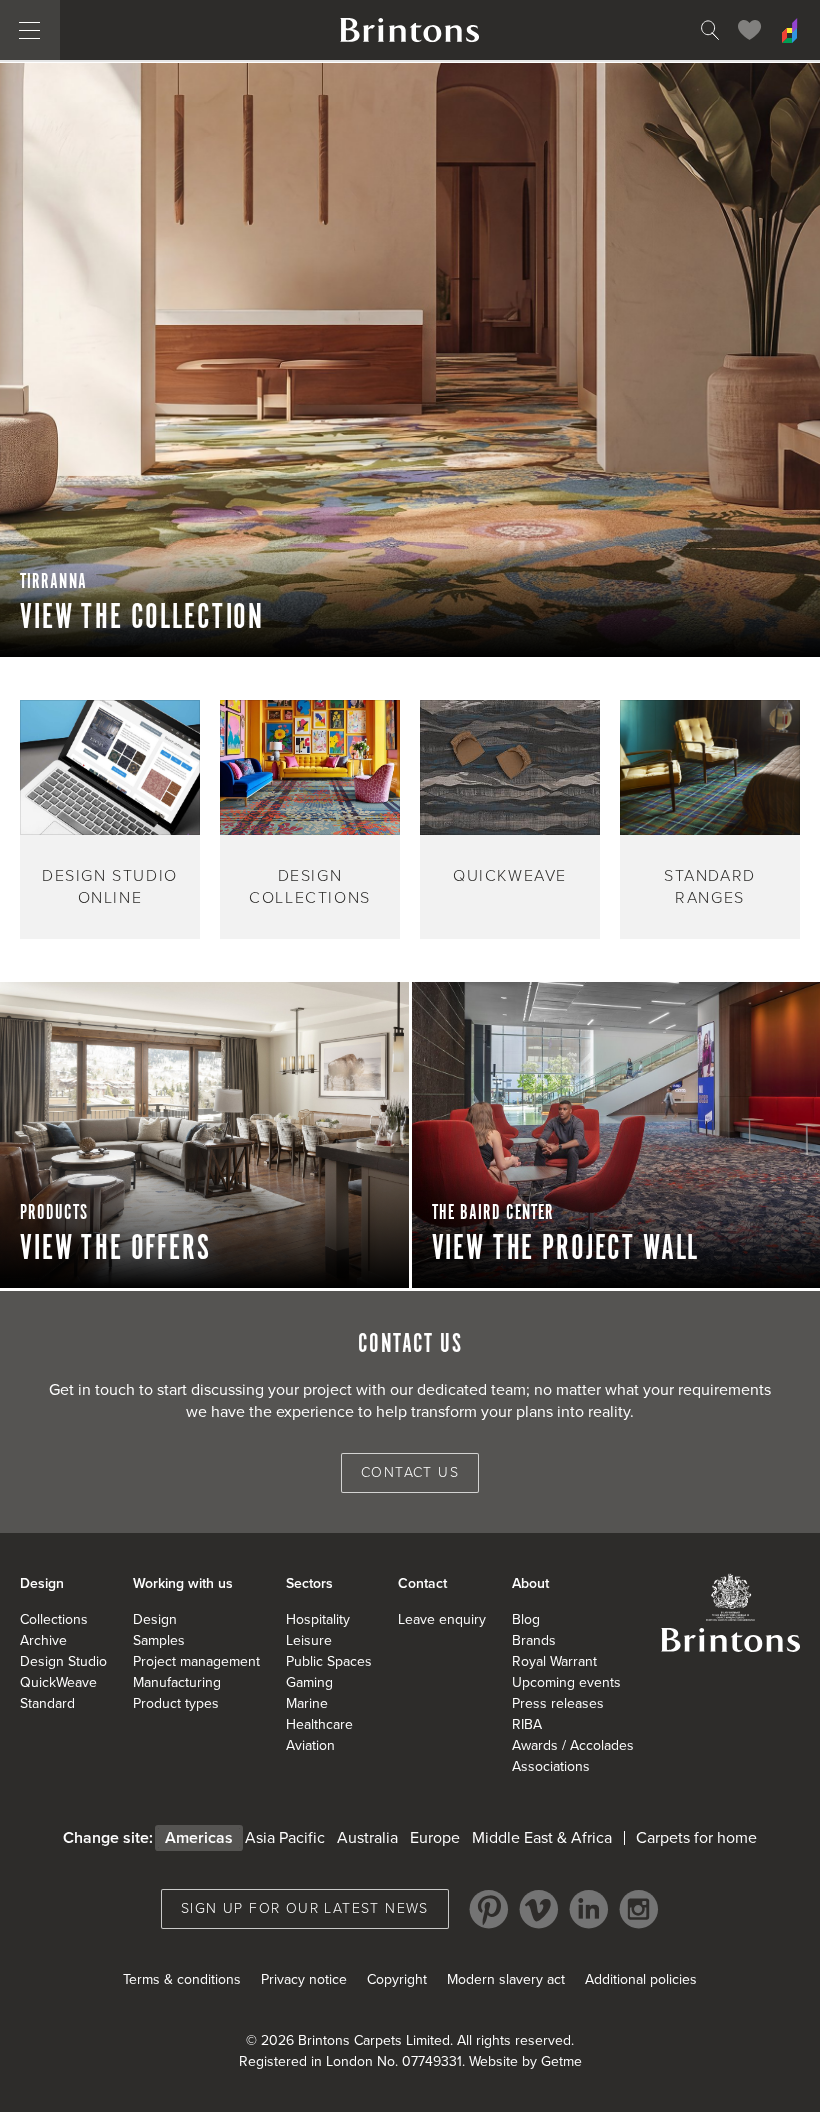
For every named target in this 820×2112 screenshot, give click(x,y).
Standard (47, 1703)
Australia (367, 1838)
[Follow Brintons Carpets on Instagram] (639, 1909)
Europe (435, 1838)
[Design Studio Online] (790, 30)
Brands (534, 1640)
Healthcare (319, 1724)
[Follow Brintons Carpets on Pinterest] (489, 1909)
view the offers (115, 1249)
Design (42, 1583)
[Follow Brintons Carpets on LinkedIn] (589, 1909)
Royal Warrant (554, 1661)
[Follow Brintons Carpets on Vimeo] (539, 1909)
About (530, 1583)
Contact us (410, 1472)
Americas (199, 1838)
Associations (551, 1766)
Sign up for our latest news (305, 1908)
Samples (159, 1640)
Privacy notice (304, 1979)
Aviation (310, 1745)
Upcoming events (566, 1682)
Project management (196, 1661)
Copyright (397, 1979)
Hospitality (318, 1619)
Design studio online (110, 887)
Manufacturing (177, 1682)
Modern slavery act (506, 1979)
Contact (422, 1583)
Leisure (309, 1640)
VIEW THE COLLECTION (142, 618)
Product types (176, 1703)
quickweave (510, 876)
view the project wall (566, 1249)
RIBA (527, 1724)
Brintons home (410, 30)
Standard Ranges (710, 887)
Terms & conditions (182, 1979)
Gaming (309, 1682)
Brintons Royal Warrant (730, 1612)
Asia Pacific (285, 1838)
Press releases (558, 1703)
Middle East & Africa (542, 1838)
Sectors (309, 1583)
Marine (307, 1703)
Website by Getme (525, 2061)
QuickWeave (58, 1682)
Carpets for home (696, 1838)
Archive (43, 1640)
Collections (54, 1619)
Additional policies (641, 1979)
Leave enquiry (442, 1619)
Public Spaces (329, 1661)
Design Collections (310, 887)
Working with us (183, 1583)
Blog (526, 1619)
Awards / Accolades (573, 1745)
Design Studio (63, 1661)
